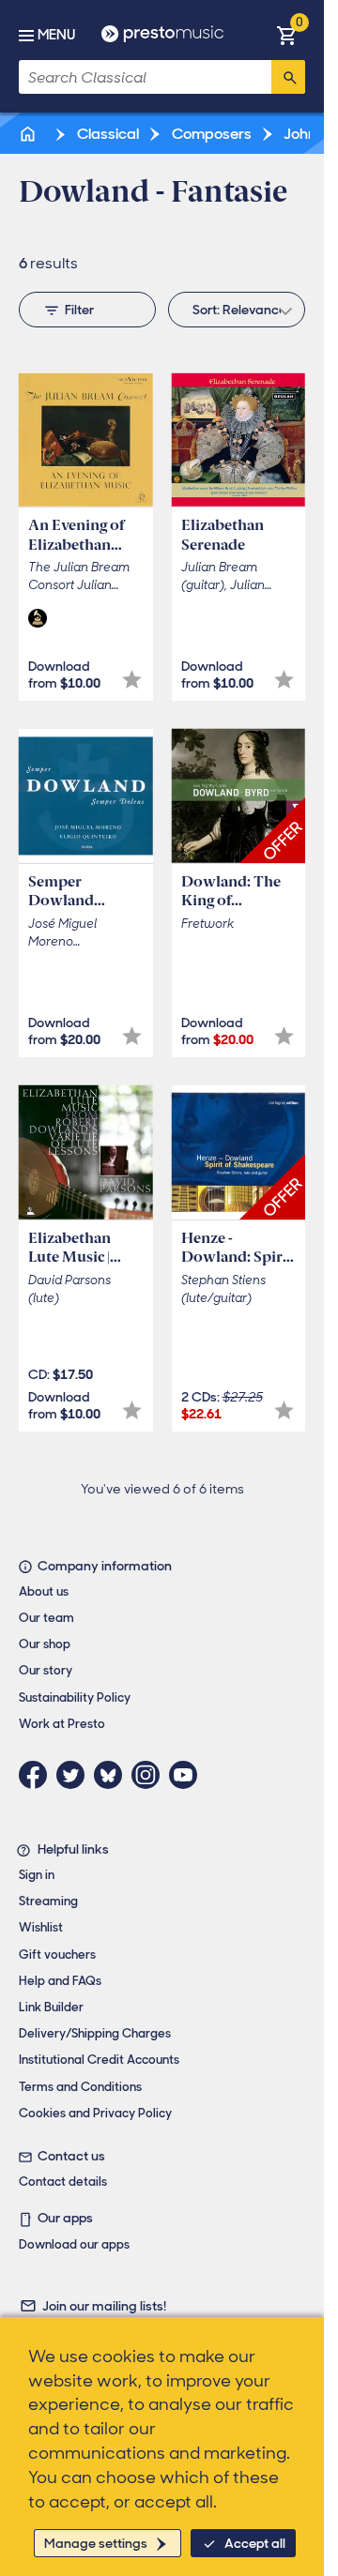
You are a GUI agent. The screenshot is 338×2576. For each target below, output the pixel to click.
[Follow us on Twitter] (75, 1775)
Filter (79, 310)
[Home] (29, 134)
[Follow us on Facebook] (38, 1775)
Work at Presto (62, 1724)
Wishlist (41, 1927)
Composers (210, 134)
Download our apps (74, 2244)
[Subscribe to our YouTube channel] (188, 1775)
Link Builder (51, 2007)
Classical (107, 134)
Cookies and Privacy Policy (95, 2113)
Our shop (45, 1644)
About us (44, 1591)
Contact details (63, 2182)
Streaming (48, 1901)
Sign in (37, 1875)
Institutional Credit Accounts (99, 2060)
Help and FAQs (60, 1981)
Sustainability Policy (75, 1697)
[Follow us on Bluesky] (113, 1775)
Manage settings (96, 2543)
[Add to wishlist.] (132, 680)
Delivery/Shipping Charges (95, 2033)
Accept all (255, 2543)
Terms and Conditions (80, 2087)
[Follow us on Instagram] (150, 1775)
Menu (56, 35)
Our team (46, 1618)
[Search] (288, 77)
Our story (46, 1670)
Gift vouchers (57, 1955)
